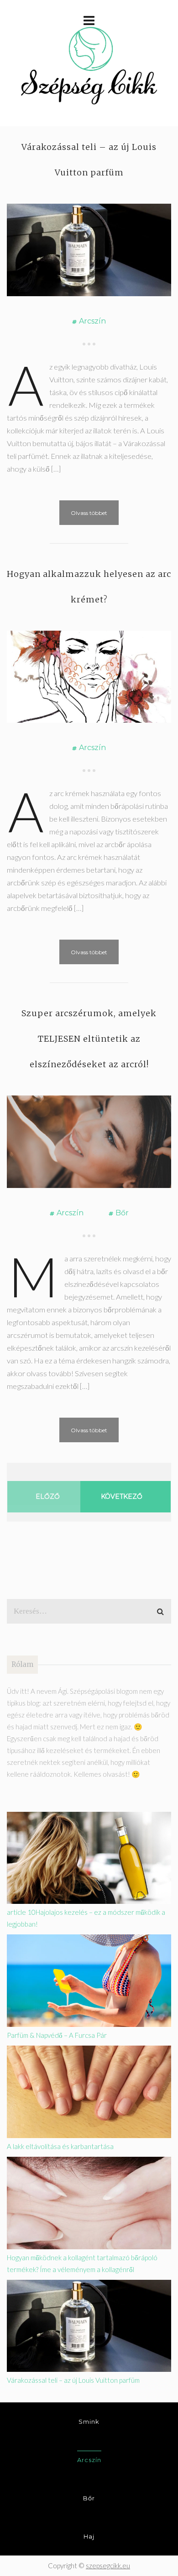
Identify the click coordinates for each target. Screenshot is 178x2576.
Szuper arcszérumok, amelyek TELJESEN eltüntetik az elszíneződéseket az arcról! (89, 1039)
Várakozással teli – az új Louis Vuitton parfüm (73, 2380)
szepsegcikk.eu (108, 2566)
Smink (89, 2422)
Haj (89, 2536)
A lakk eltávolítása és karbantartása (60, 2146)
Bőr (122, 1213)
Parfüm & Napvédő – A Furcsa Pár (57, 2035)
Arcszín (92, 321)
